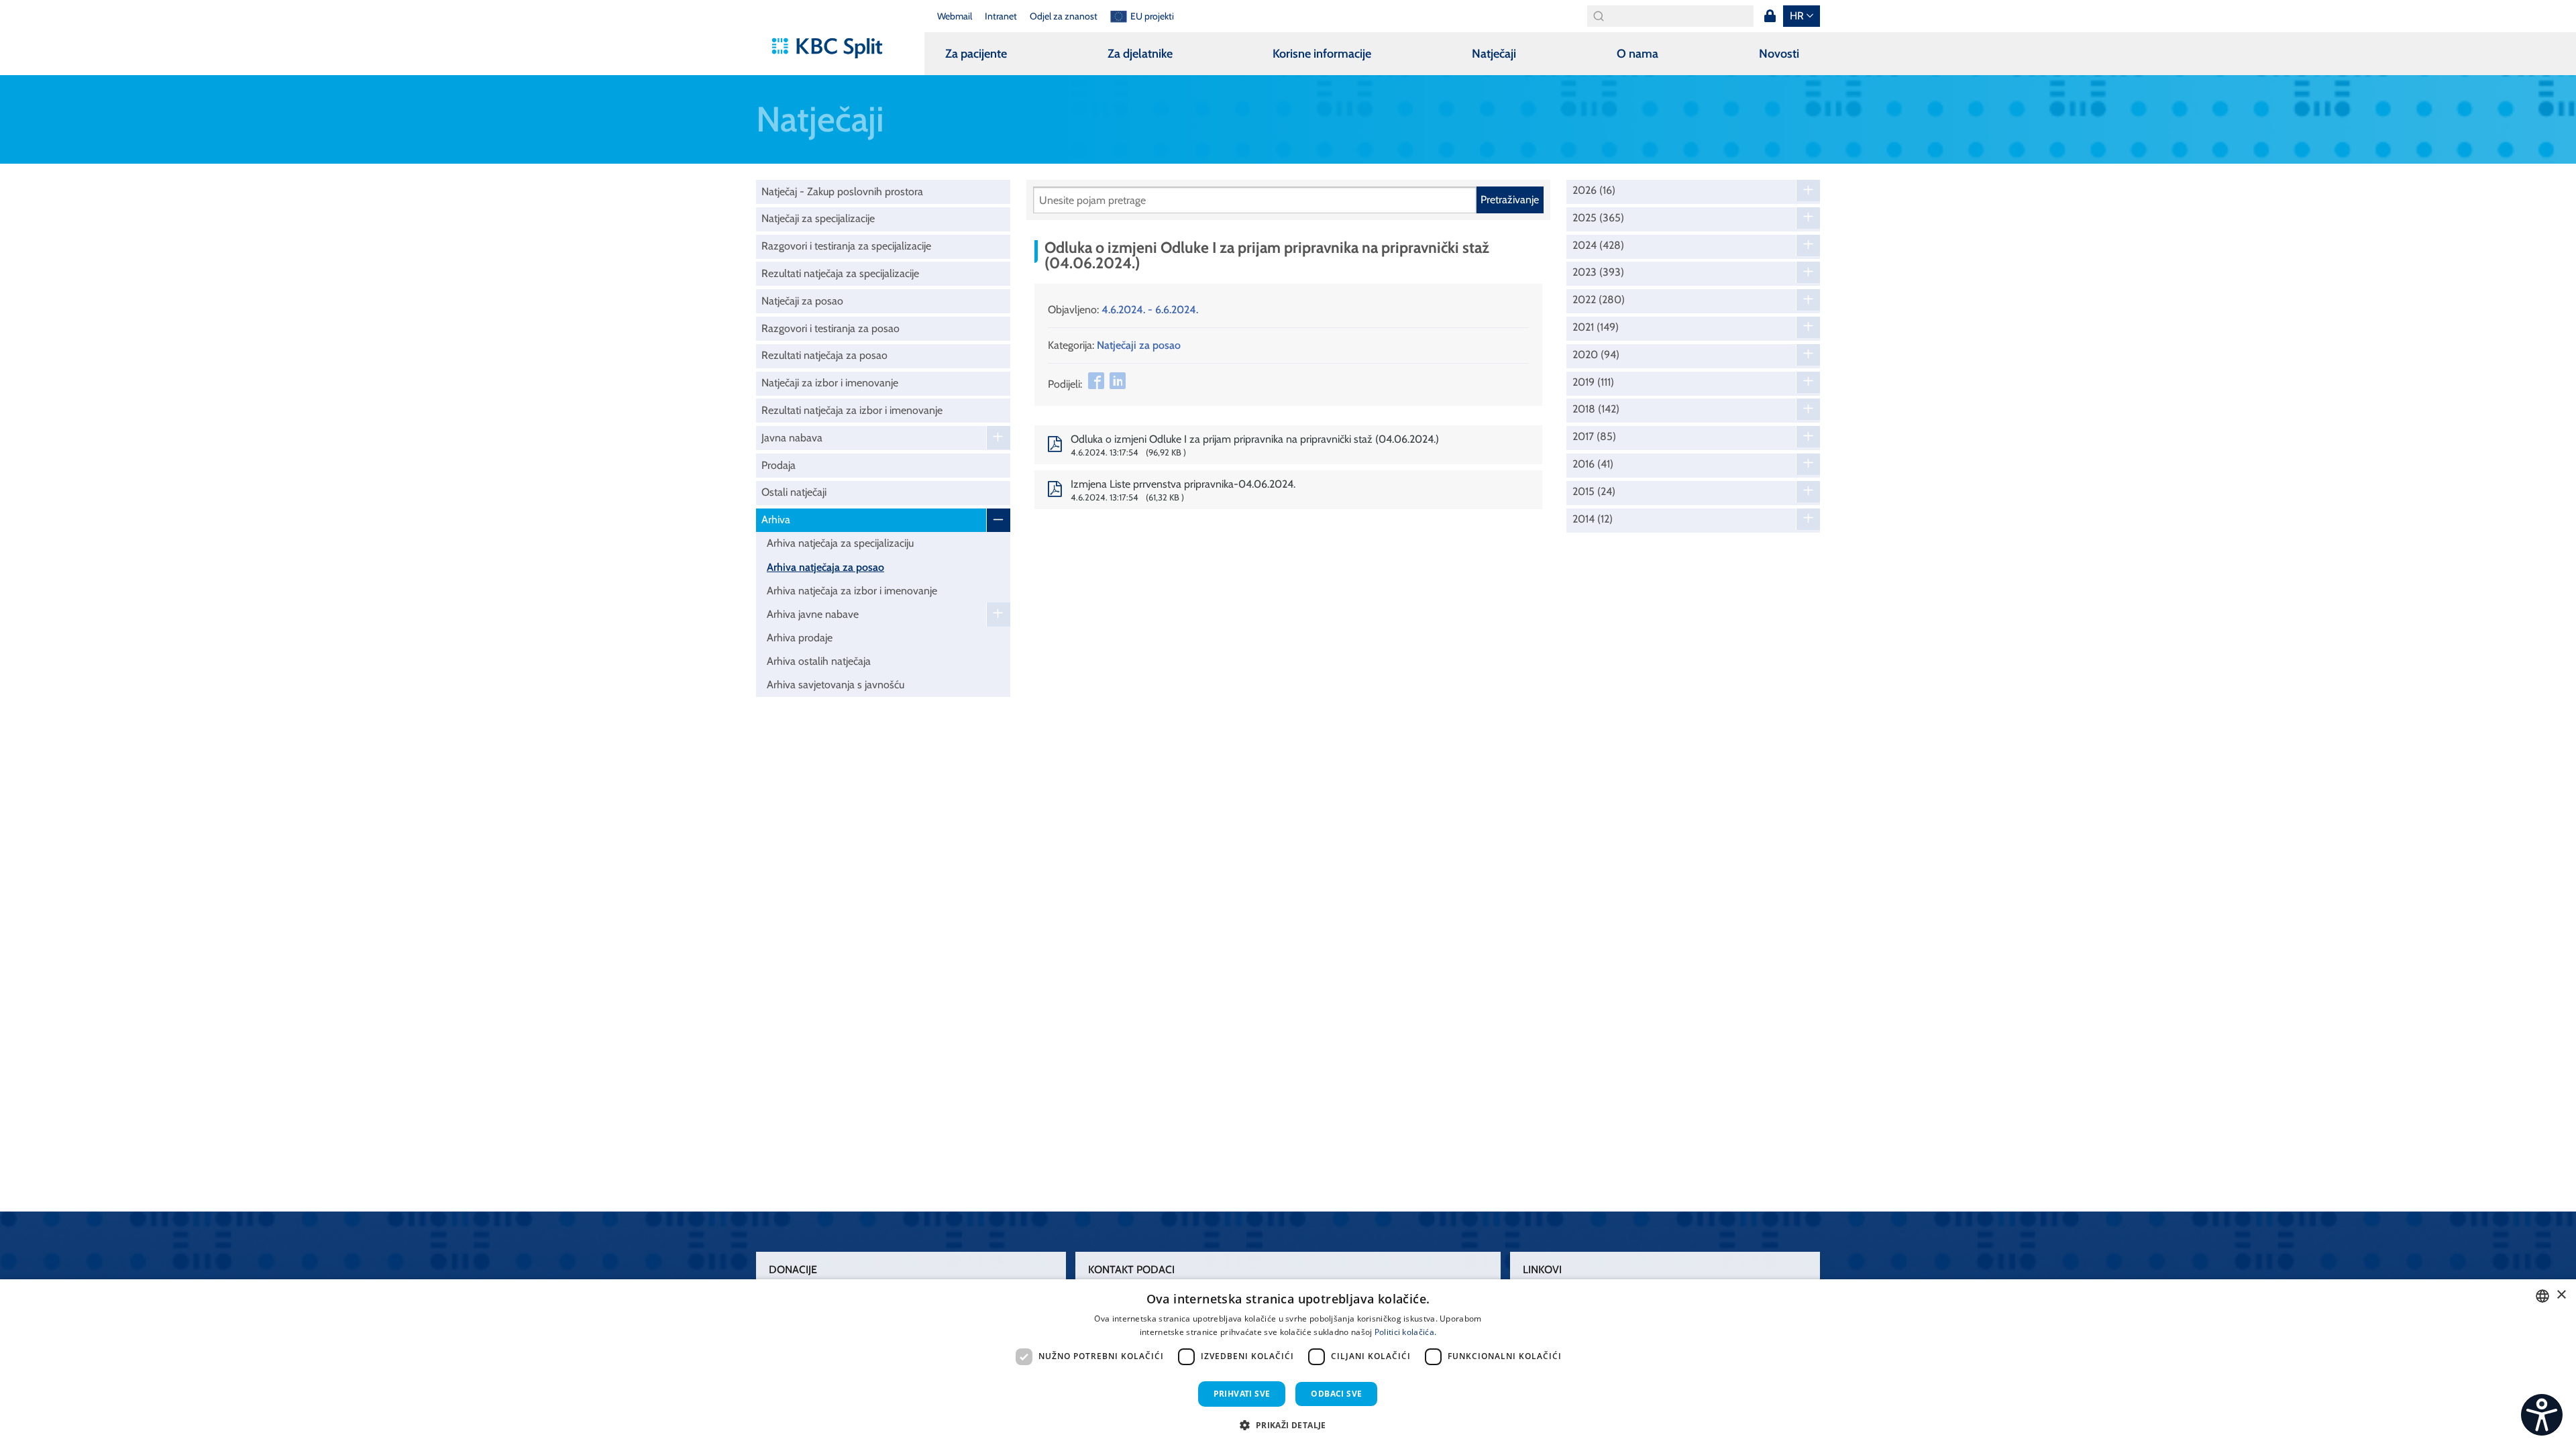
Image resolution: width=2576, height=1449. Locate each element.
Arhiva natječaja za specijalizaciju (840, 543)
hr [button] (1797, 16)
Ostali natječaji (794, 492)
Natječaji (1494, 54)
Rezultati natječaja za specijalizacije (840, 273)
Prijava (1770, 16)
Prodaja (779, 465)
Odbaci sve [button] (1336, 1394)
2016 (1593, 464)
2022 (1599, 300)
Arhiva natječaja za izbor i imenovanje (852, 591)
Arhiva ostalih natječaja (819, 661)
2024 (1598, 246)
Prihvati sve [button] (1242, 1394)
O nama (1638, 54)
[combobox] (2542, 1296)
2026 (1594, 191)
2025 (1598, 218)
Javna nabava (792, 438)
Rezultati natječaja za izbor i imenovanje (852, 410)
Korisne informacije (1322, 54)
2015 (1594, 492)
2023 (1598, 272)
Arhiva (776, 520)
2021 (1596, 327)
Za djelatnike (1140, 54)
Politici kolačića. (1405, 1332)
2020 (1596, 355)
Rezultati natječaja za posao (824, 355)
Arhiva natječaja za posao (825, 567)
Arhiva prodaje (800, 638)
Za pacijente (976, 54)
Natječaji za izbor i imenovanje (830, 383)
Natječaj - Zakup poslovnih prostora (842, 192)
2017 (1594, 437)
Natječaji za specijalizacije (818, 218)
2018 (1596, 409)
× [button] (2561, 1295)
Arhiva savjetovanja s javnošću (836, 685)
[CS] (2542, 1415)
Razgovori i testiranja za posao (830, 328)
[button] (1288, 1425)
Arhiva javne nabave (813, 614)
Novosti (1779, 54)
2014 (1593, 519)
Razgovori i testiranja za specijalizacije (846, 246)
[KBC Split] (834, 48)
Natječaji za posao (802, 301)
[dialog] (1288, 1364)
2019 (1593, 382)
